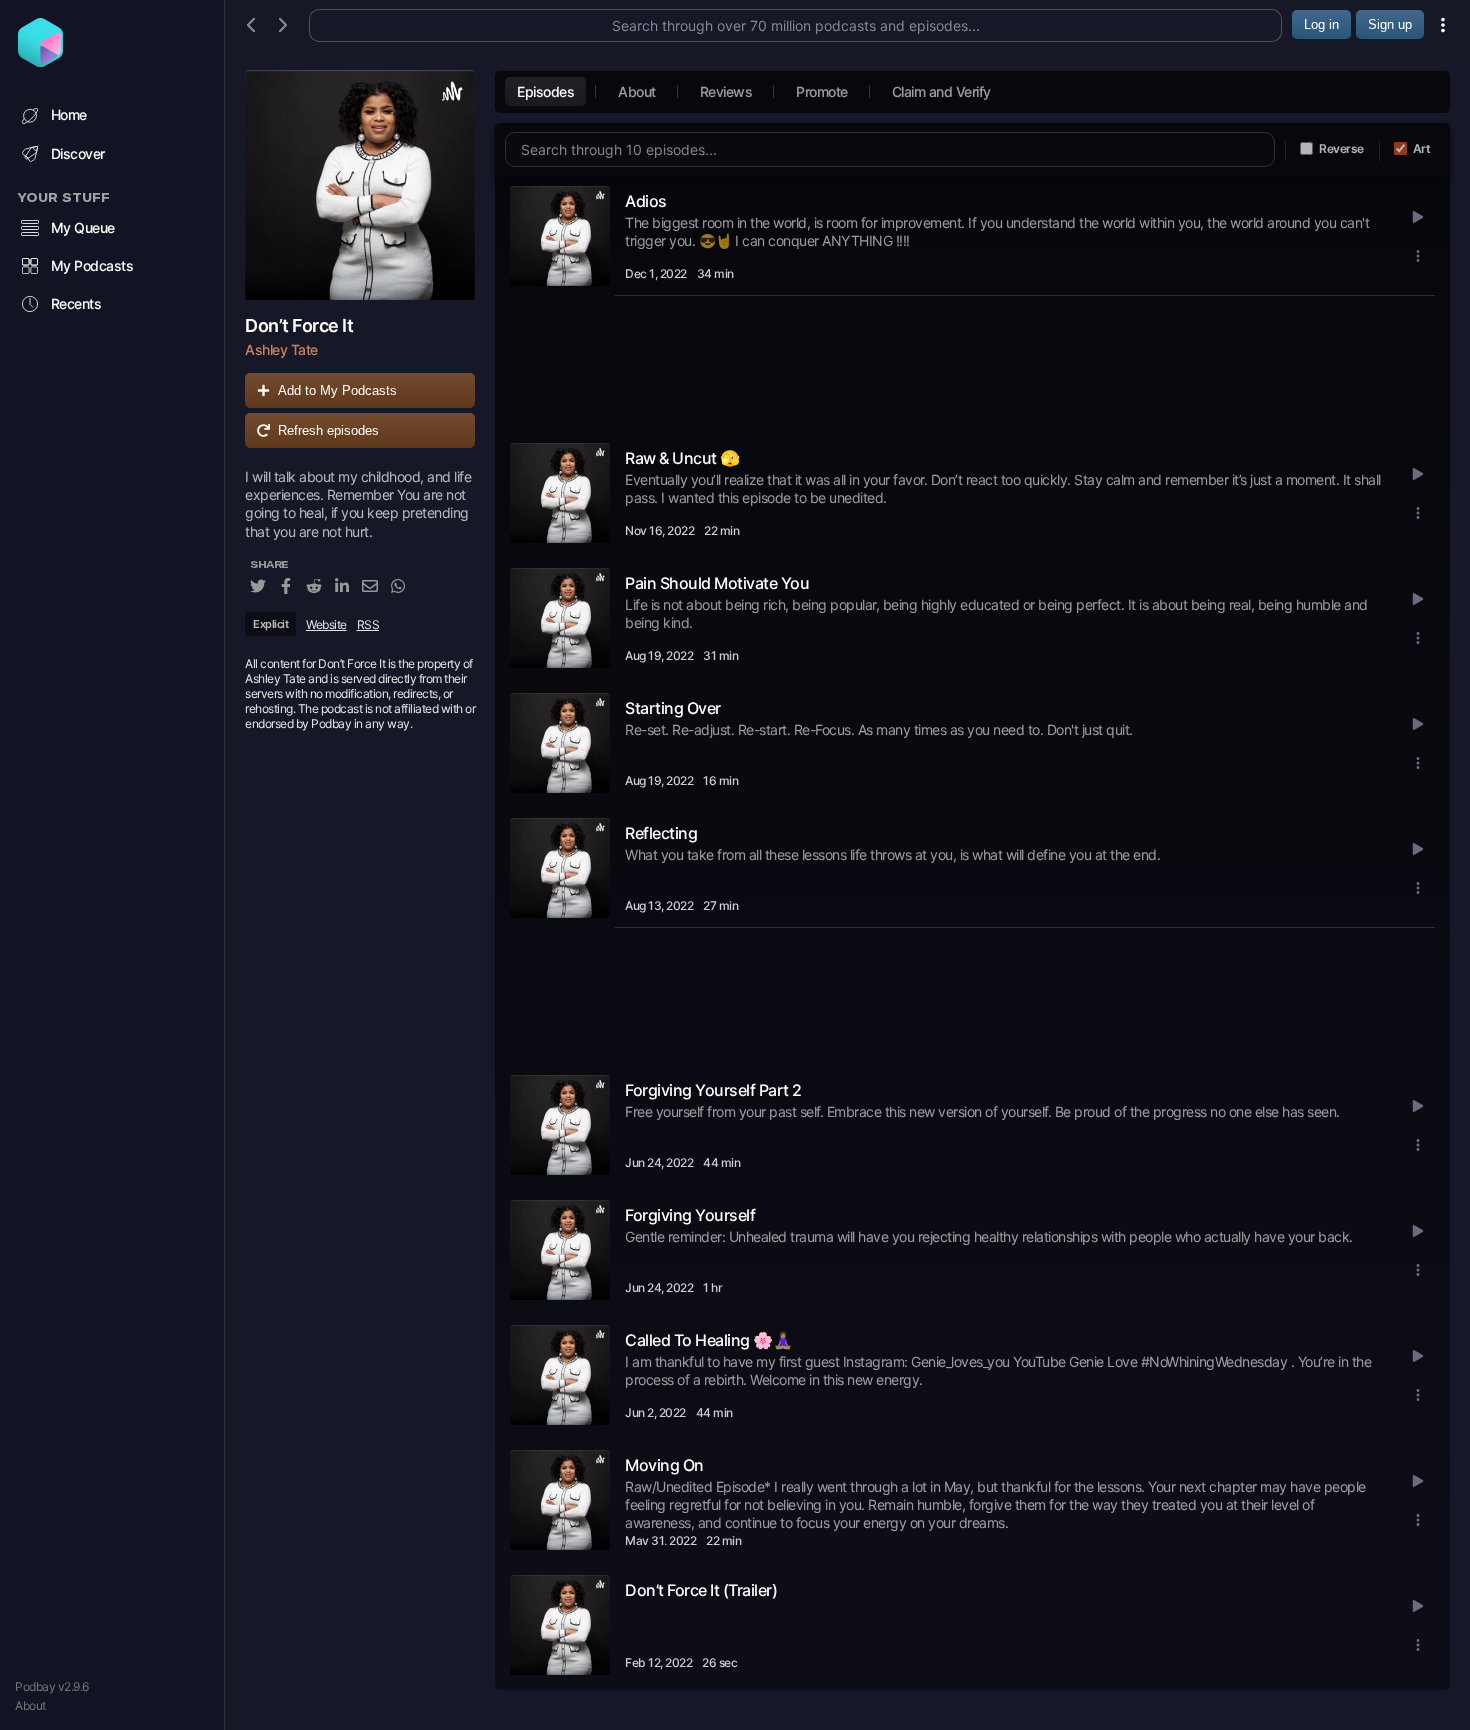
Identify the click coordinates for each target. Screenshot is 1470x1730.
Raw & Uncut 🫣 (682, 458)
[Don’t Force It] (360, 185)
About (30, 1705)
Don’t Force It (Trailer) (701, 1590)
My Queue (83, 227)
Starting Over (673, 708)
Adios (646, 201)
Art (1422, 148)
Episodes (545, 91)
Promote (822, 91)
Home (69, 114)
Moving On (664, 1465)
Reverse (1341, 148)
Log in (1321, 24)
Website (326, 624)
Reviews (726, 91)
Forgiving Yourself (690, 1215)
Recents (76, 303)
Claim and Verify (941, 91)
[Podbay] (40, 61)
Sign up (1390, 24)
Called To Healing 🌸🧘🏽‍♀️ (708, 1340)
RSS (368, 624)
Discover (78, 153)
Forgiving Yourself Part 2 (713, 1090)
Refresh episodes (328, 430)
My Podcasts (92, 265)
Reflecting (661, 833)
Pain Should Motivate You (717, 583)
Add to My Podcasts (337, 390)
